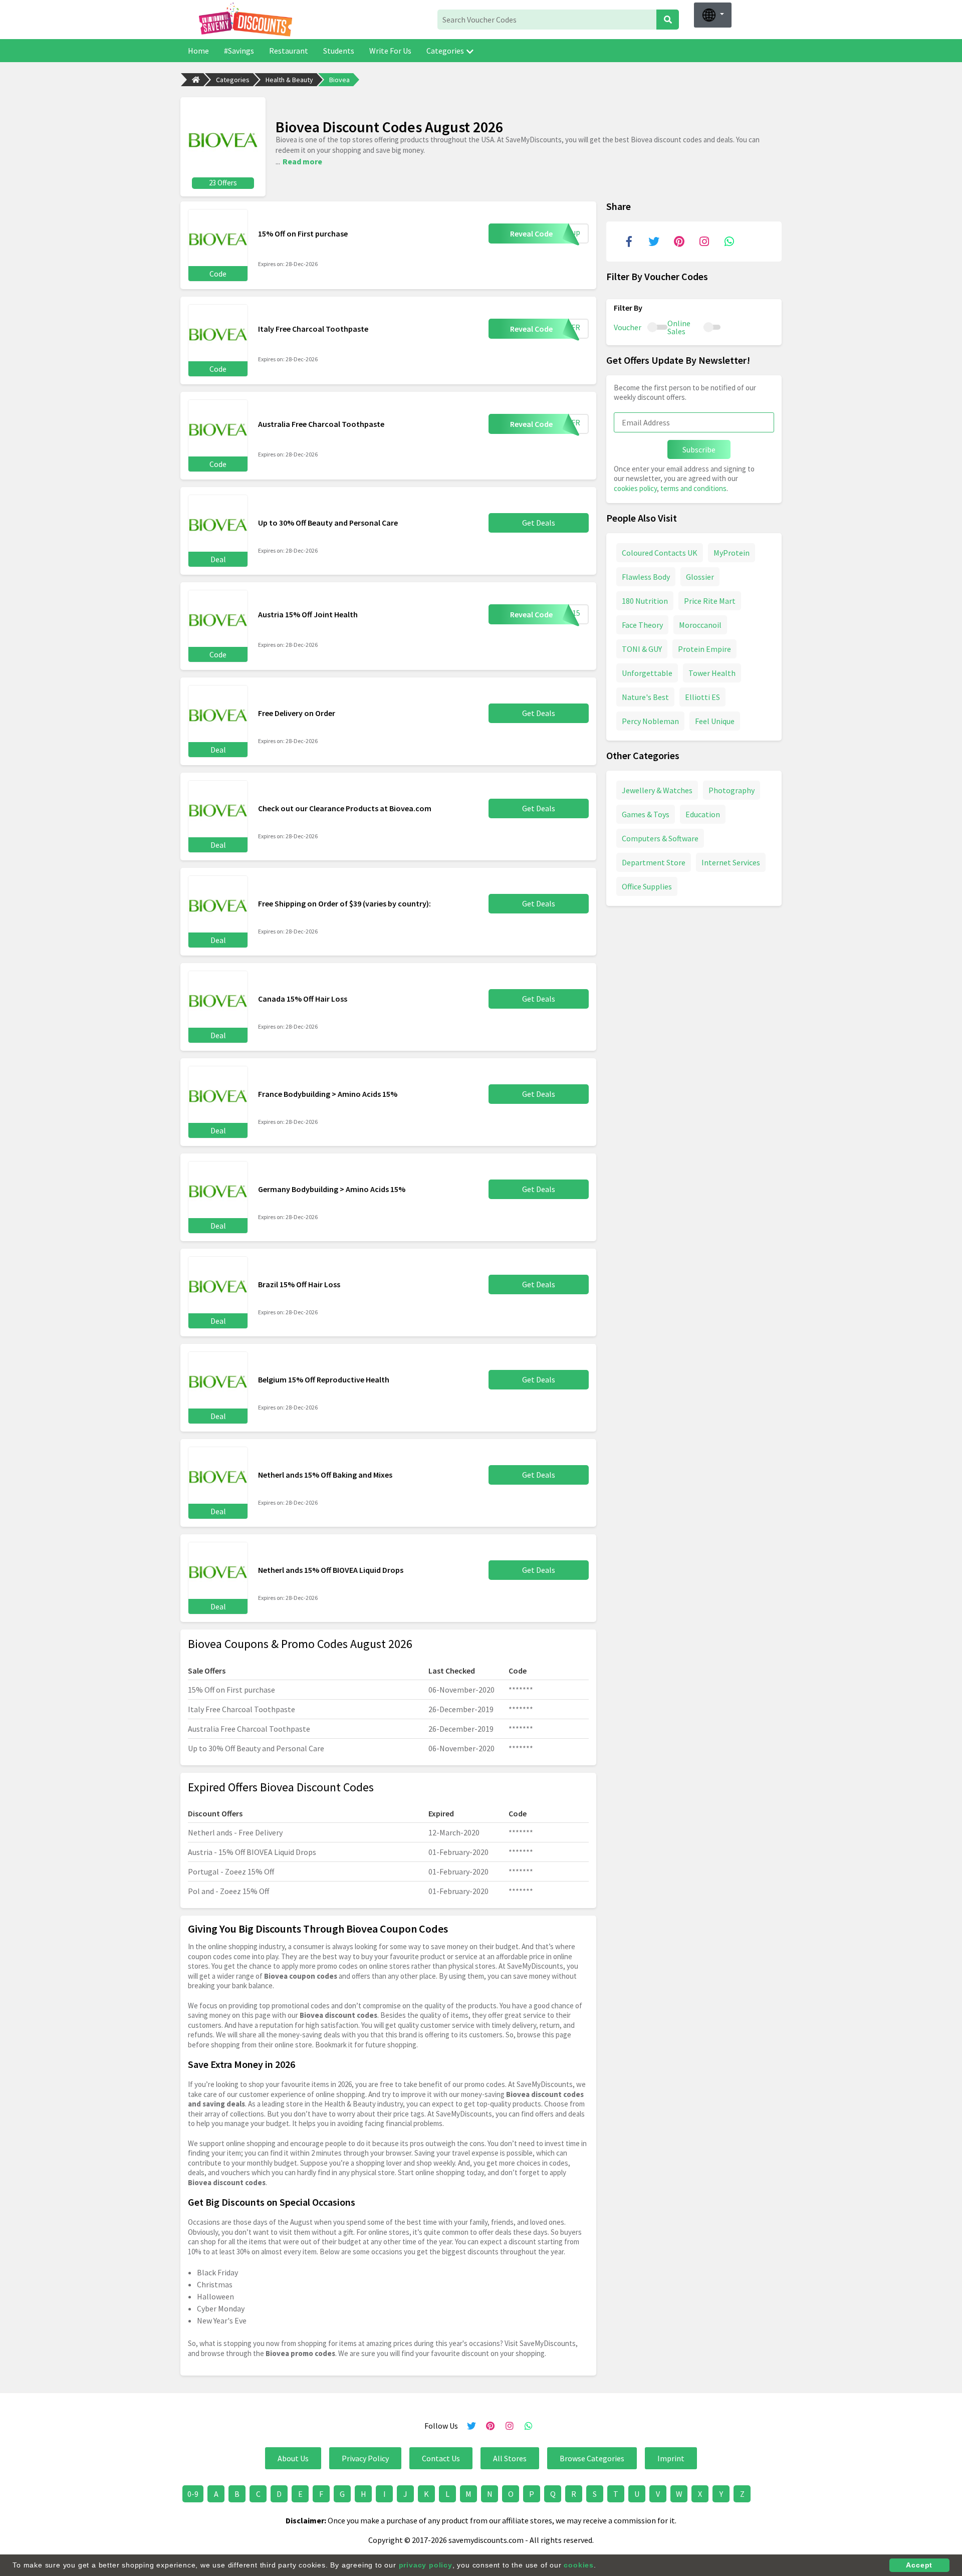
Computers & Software (660, 838)
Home (198, 51)
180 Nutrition (645, 601)
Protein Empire (704, 649)
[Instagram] (704, 242)
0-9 (193, 2494)
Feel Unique (715, 721)
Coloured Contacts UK (660, 553)
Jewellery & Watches (657, 790)
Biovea (339, 80)
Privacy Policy (365, 2458)
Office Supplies (647, 886)
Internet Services (731, 862)
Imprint (671, 2458)
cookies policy (635, 488)
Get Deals (539, 523)
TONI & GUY (642, 649)
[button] (713, 15)
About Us (293, 2458)
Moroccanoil (700, 625)
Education (703, 814)
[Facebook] (629, 242)
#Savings (239, 51)
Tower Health (712, 673)
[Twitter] (654, 242)
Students (339, 51)
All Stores (510, 2458)
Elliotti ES (702, 697)
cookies (579, 2565)
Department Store (654, 862)
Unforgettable (647, 673)
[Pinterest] (679, 242)
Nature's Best (645, 697)
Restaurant (289, 51)
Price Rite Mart (710, 601)
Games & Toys (646, 814)
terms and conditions (693, 488)
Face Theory (642, 625)
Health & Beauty (289, 80)
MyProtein (732, 553)
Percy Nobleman (650, 721)
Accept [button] (919, 2565)
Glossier (700, 577)
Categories (445, 51)
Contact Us (441, 2458)
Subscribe (699, 449)
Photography (732, 790)
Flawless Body (646, 577)
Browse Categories (592, 2458)
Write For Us (390, 51)
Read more (302, 161)
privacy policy (426, 2565)
